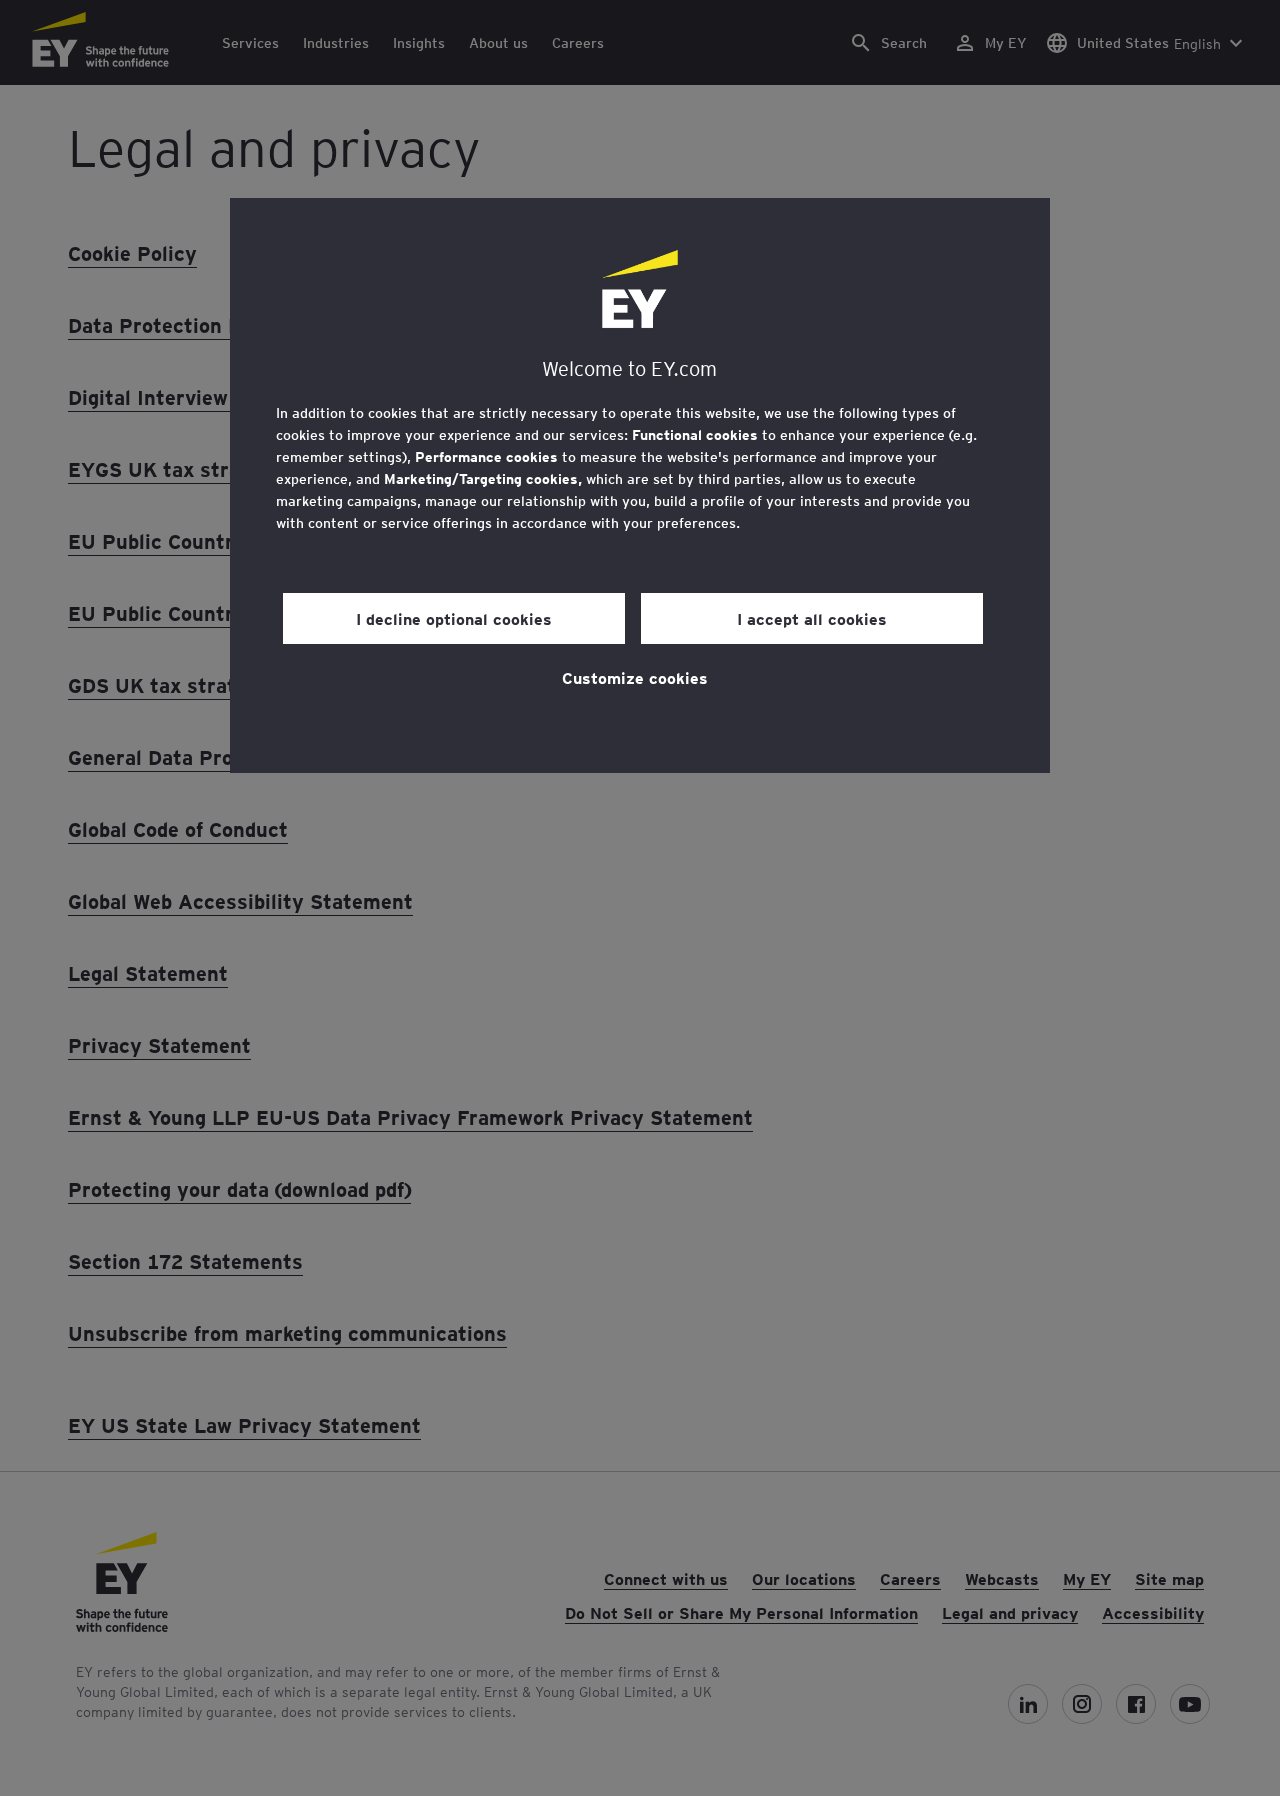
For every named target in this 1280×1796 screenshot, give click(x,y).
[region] (640, 485)
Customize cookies (635, 677)
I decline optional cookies (454, 618)
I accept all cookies (812, 618)
